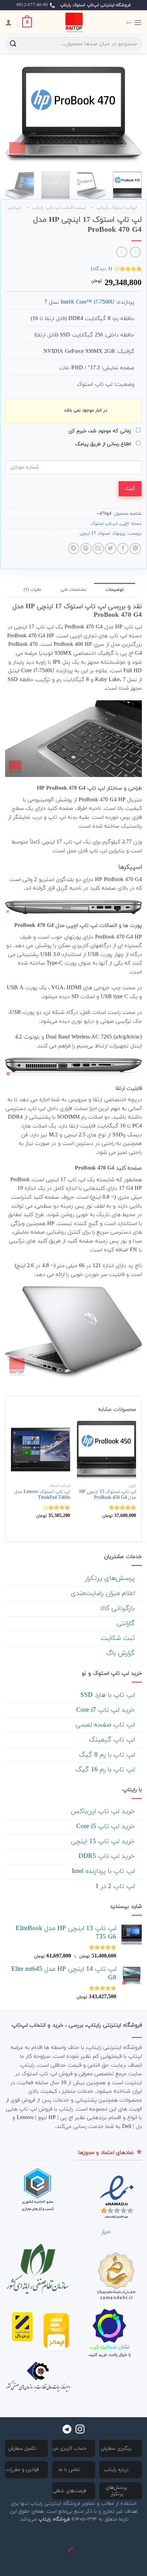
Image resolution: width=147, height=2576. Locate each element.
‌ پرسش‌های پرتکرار (111, 1578)
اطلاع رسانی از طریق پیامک (104, 444)
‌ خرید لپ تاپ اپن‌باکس (104, 1812)
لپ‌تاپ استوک (104, 524)
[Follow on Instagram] (80, 2430)
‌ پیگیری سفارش (117, 2449)
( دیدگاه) (102, 269)
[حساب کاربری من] (9, 22)
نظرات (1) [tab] (32, 590)
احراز (106, 2232)
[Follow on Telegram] (67, 2430)
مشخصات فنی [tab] (73, 590)
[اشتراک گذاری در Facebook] (123, 549)
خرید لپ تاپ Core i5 (106, 1827)
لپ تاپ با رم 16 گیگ (106, 1770)
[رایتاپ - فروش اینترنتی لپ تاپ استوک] (73, 22)
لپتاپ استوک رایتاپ (117, 208)
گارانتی (127, 1624)
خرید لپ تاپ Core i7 (106, 1710)
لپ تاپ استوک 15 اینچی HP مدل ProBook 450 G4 (108, 1495)
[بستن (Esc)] (140, 2535)
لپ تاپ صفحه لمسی (106, 1725)
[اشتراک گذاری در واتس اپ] (135, 549)
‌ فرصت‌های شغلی (70, 2491)
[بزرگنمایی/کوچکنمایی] (120, 2535)
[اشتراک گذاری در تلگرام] (74, 549)
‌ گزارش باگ (122, 1653)
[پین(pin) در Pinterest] (86, 549)
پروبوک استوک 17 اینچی (103, 534)
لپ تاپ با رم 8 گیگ (108, 1755)
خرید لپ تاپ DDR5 (108, 1856)
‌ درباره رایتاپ (117, 2470)
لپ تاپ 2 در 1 (116, 1886)
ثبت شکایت (119, 1638)
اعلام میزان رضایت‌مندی (104, 1593)
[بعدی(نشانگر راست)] (120, 2564)
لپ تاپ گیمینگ (113, 1740)
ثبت (130, 488)
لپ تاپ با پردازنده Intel (104, 1871)
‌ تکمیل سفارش (23, 2449)
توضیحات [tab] (115, 590)
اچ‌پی (124, 524)
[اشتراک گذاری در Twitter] (111, 549)
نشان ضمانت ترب (109, 2347)
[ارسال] (13, 44)
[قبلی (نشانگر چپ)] (140, 2564)
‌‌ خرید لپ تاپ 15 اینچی (104, 1842)
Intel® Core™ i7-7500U (88, 302)
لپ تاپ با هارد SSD (109, 1695)
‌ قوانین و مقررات (23, 2470)
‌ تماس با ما (70, 2470)
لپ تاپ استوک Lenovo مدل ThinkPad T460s (42, 1495)
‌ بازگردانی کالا (119, 1609)
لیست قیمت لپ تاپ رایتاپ (59, 208)
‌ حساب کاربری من (70, 2449)
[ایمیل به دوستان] (98, 549)
